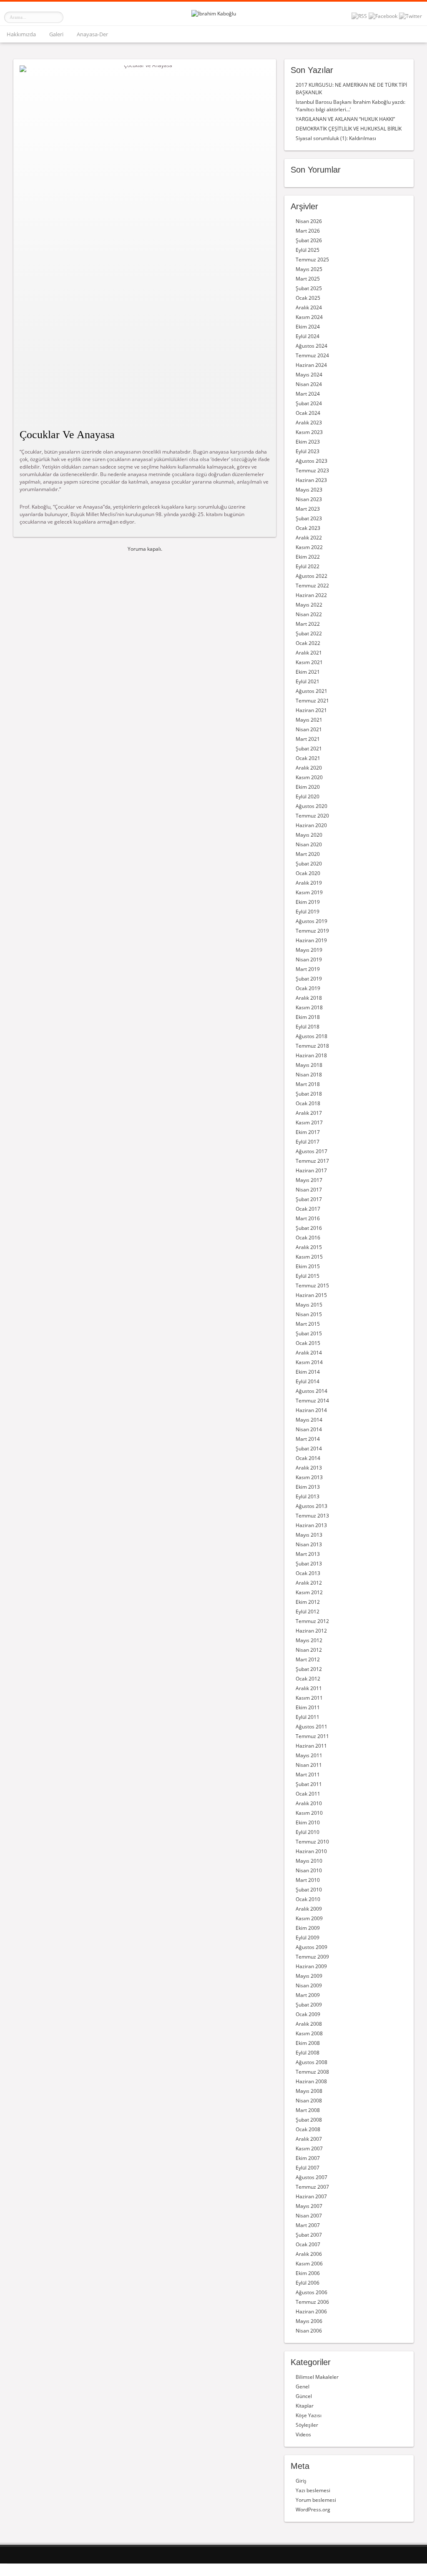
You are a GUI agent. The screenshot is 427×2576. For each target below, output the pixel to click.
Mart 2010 (308, 1880)
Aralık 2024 (309, 307)
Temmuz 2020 (312, 816)
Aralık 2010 (309, 1803)
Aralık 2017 (309, 1113)
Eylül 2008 (308, 2053)
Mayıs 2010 (309, 1861)
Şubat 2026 (309, 240)
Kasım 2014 (309, 1362)
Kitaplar (305, 2406)
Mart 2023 (308, 509)
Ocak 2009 (308, 2014)
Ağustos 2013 (311, 1506)
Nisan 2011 (309, 1765)
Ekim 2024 (308, 327)
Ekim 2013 (308, 1487)
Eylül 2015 (308, 1276)
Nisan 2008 (309, 2101)
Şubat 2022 (309, 633)
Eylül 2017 (308, 1142)
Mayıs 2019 (309, 950)
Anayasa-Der (92, 34)
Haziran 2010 (311, 1851)
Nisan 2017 (309, 1190)
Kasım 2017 (309, 1122)
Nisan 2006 (309, 2331)
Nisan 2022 (309, 614)
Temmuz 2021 (312, 701)
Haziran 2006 (311, 2311)
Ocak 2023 (308, 528)
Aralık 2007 (309, 2139)
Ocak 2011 (308, 1794)
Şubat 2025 (309, 288)
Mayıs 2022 (309, 605)
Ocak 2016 (308, 1238)
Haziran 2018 (311, 1055)
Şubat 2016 (309, 1228)
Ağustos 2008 (311, 2062)
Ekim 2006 (308, 2273)
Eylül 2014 (308, 1381)
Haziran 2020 (311, 825)
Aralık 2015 (309, 1247)
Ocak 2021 (308, 758)
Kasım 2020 (309, 777)
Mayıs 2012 (309, 1640)
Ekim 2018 (308, 1017)
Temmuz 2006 (312, 2302)
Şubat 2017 (309, 1199)
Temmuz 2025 (312, 260)
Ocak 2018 (308, 1103)
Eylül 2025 (308, 250)
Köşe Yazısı (309, 2415)
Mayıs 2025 (309, 269)
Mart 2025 (308, 279)
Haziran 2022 (311, 595)
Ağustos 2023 (311, 461)
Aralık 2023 (309, 423)
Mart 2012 (308, 1659)
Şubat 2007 (309, 2235)
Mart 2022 (308, 624)
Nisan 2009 (309, 1985)
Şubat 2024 (309, 403)
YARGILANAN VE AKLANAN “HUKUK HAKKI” (345, 119)
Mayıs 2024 (309, 375)
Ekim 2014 (308, 1372)
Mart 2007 (308, 2225)
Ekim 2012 (308, 1602)
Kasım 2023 (309, 432)
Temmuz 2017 (312, 1161)
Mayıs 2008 (309, 2091)
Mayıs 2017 (309, 1180)
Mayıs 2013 (309, 1535)
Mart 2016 (308, 1218)
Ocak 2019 (308, 988)
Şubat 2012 (309, 1669)
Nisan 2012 (309, 1650)
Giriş (301, 2481)
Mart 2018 (308, 1084)
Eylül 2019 (308, 912)
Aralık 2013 (309, 1468)
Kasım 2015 (309, 1257)
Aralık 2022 (309, 538)
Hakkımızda (21, 34)
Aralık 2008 (309, 2024)
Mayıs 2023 (309, 490)
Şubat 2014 (309, 1449)
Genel (303, 2387)
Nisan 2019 (309, 959)
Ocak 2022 (308, 643)
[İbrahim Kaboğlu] (214, 14)
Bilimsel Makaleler (317, 2377)
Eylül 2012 (308, 1612)
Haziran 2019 (311, 940)
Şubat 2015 (309, 1333)
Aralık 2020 (309, 768)
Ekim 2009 (308, 1928)
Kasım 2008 (309, 2033)
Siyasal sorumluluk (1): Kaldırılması (336, 138)
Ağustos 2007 (311, 2177)
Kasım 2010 (309, 1813)
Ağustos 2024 (311, 346)
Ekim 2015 (308, 1266)
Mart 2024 (308, 394)
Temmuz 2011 (312, 1736)
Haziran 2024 (311, 365)
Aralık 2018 (309, 998)
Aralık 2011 (309, 1688)
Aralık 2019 (309, 883)
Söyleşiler (307, 2425)
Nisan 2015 (309, 1314)
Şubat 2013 (309, 1564)
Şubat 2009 (309, 2005)
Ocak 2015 (308, 1343)
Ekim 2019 (308, 902)
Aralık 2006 (309, 2254)
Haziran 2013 (311, 1525)
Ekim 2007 (308, 2158)
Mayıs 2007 (309, 2206)
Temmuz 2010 (312, 1842)
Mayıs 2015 (309, 1305)
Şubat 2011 (309, 1784)
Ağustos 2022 (311, 576)
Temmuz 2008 (312, 2072)
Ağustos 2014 (311, 1391)
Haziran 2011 (311, 1746)
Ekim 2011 (308, 1707)
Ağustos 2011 (311, 1727)
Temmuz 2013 (312, 1516)
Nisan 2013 (309, 1544)
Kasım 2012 (309, 1592)
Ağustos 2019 (311, 921)
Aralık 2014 (309, 1353)
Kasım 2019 (309, 892)
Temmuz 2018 (312, 1046)
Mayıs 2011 (309, 1755)
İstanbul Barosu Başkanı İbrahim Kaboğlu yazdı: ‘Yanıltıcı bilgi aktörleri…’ (350, 106)
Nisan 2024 (309, 384)
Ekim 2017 (308, 1132)
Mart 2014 (308, 1439)
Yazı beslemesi (313, 2490)
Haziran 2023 (311, 480)
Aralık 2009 (309, 1909)
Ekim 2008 (308, 2043)
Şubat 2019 (309, 979)
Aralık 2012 (309, 1583)
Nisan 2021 (309, 729)
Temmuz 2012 (312, 1621)
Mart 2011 (308, 1775)
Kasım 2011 (309, 1698)
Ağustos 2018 (311, 1036)
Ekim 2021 (308, 672)
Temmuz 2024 (312, 355)
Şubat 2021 (309, 749)
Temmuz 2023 (312, 470)
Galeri (56, 34)
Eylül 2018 (308, 1027)
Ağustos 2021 (311, 691)
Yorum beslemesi (316, 2500)
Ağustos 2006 (311, 2292)
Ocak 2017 (308, 1209)
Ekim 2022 (308, 557)
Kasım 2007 (309, 2148)
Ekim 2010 (308, 1822)
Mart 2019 (308, 969)
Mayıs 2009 (309, 1976)
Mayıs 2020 (309, 835)
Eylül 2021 (308, 681)
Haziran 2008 (311, 2081)
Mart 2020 (308, 854)
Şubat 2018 (309, 1094)
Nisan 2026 (309, 221)
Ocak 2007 (308, 2244)
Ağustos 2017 (311, 1151)
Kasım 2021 (309, 662)
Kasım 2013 (309, 1477)
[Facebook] (383, 16)
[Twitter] (411, 16)
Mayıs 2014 (309, 1420)
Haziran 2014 (311, 1410)
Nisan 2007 (309, 2216)
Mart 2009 (308, 1995)
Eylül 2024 (308, 336)
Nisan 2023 (309, 499)
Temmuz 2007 (312, 2187)
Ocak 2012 (308, 1679)
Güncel (304, 2396)
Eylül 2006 (308, 2283)
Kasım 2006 (309, 2264)
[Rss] (359, 16)
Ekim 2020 (308, 787)
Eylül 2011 (308, 1717)
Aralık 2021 (309, 653)
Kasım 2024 (309, 317)
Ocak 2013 (308, 1573)
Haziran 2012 (311, 1631)
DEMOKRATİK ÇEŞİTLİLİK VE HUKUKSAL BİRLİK (349, 129)
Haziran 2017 (311, 1170)
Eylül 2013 (308, 1496)
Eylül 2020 (308, 796)
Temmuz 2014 (312, 1401)
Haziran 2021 (311, 710)
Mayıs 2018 (309, 1065)
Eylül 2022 (308, 566)
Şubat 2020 (309, 864)
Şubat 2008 (309, 2120)
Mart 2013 (308, 1554)
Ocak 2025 (308, 298)
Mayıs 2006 (309, 2321)
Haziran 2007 (311, 2196)
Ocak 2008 (308, 2129)
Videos (303, 2434)
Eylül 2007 (308, 2168)
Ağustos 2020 (311, 806)
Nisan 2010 (309, 1870)
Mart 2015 (308, 1324)
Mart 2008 (308, 2110)
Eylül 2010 (308, 1832)
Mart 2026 (308, 231)
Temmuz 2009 (312, 1957)
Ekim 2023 (308, 442)
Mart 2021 (308, 739)
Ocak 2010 (308, 1899)
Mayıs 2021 (309, 720)
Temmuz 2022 (312, 586)
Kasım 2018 (309, 1007)
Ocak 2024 (308, 413)
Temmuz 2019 (312, 931)
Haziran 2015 (311, 1295)
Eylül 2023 (308, 451)
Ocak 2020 (308, 873)
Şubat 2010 (309, 1890)
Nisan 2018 (309, 1075)
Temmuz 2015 (312, 1285)
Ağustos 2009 (311, 1947)
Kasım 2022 (309, 547)
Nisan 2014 (309, 1429)
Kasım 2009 (309, 1918)
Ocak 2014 (308, 1458)
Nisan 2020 (309, 844)
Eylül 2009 (308, 1938)
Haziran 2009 (311, 1966)
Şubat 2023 (309, 518)
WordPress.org (313, 2510)
